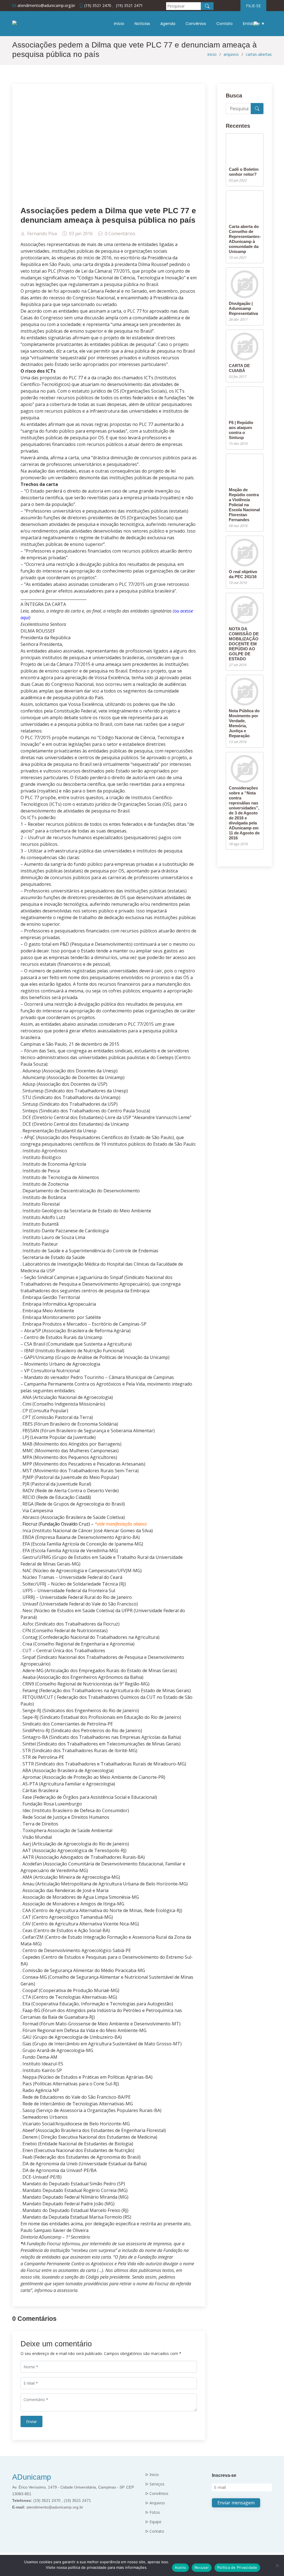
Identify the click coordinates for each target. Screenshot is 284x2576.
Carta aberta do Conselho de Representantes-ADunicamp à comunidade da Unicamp (245, 239)
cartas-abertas (259, 54)
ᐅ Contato (155, 2531)
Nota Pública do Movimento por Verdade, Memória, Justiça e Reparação (244, 723)
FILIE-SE (253, 6)
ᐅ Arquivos (155, 2503)
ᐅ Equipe (153, 2522)
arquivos (231, 54)
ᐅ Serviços (155, 2484)
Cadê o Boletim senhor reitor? (244, 172)
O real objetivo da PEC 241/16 (243, 574)
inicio (212, 54)
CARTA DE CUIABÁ (239, 368)
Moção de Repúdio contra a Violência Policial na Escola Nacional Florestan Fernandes (244, 505)
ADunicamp (32, 2477)
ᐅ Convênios (157, 2494)
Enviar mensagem (236, 2503)
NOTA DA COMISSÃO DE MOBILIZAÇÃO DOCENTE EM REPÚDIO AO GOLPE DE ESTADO (244, 644)
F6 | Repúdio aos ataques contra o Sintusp (241, 430)
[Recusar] (277, 2565)
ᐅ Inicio (152, 2475)
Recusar (202, 2567)
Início (119, 24)
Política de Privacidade (237, 2567)
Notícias (142, 24)
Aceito (181, 2567)
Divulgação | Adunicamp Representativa (243, 308)
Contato (225, 24)
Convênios (196, 24)
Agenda (168, 24)
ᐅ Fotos (153, 2512)
